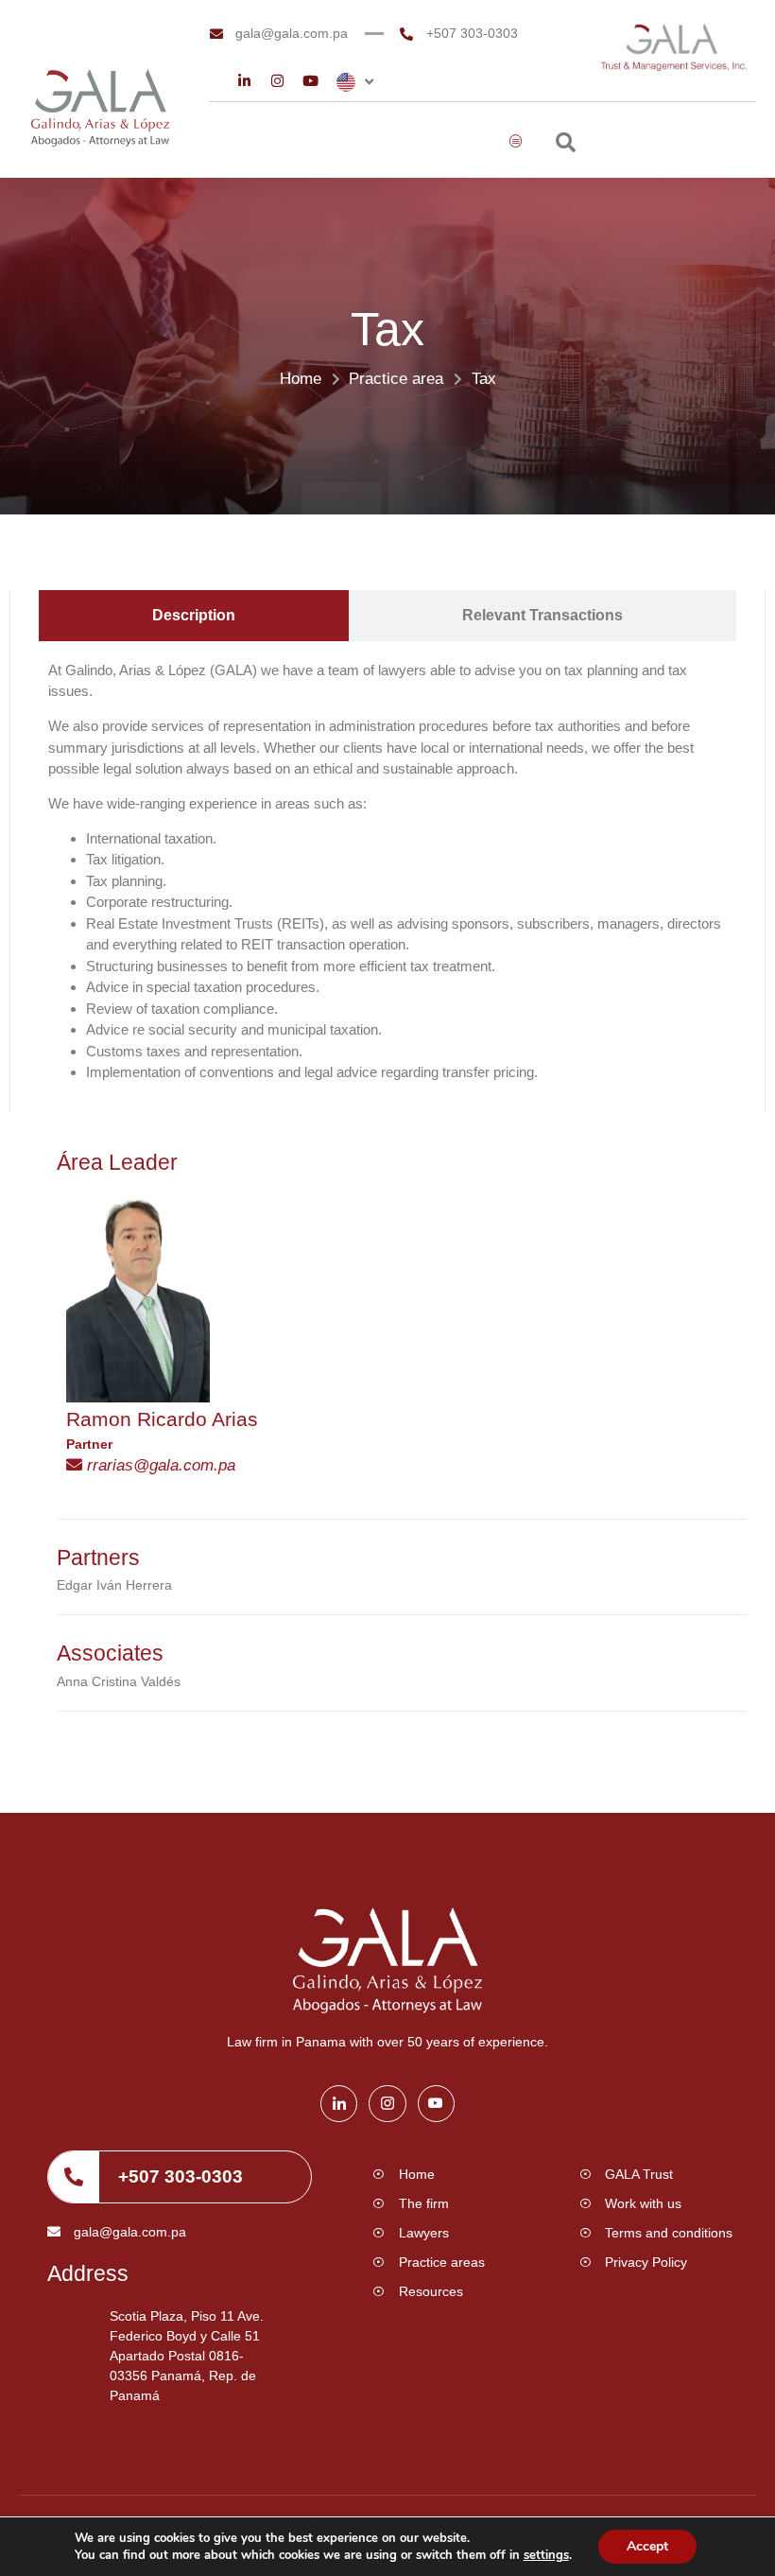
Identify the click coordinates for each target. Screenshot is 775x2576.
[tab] (194, 616)
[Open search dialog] (566, 145)
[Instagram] (277, 81)
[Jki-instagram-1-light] (387, 2104)
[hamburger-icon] (517, 142)
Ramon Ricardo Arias (162, 1419)
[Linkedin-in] (244, 81)
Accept (647, 2546)
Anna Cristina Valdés (119, 1681)
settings (546, 2555)
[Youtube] (310, 81)
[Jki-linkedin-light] (339, 2104)
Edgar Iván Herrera (114, 1585)
